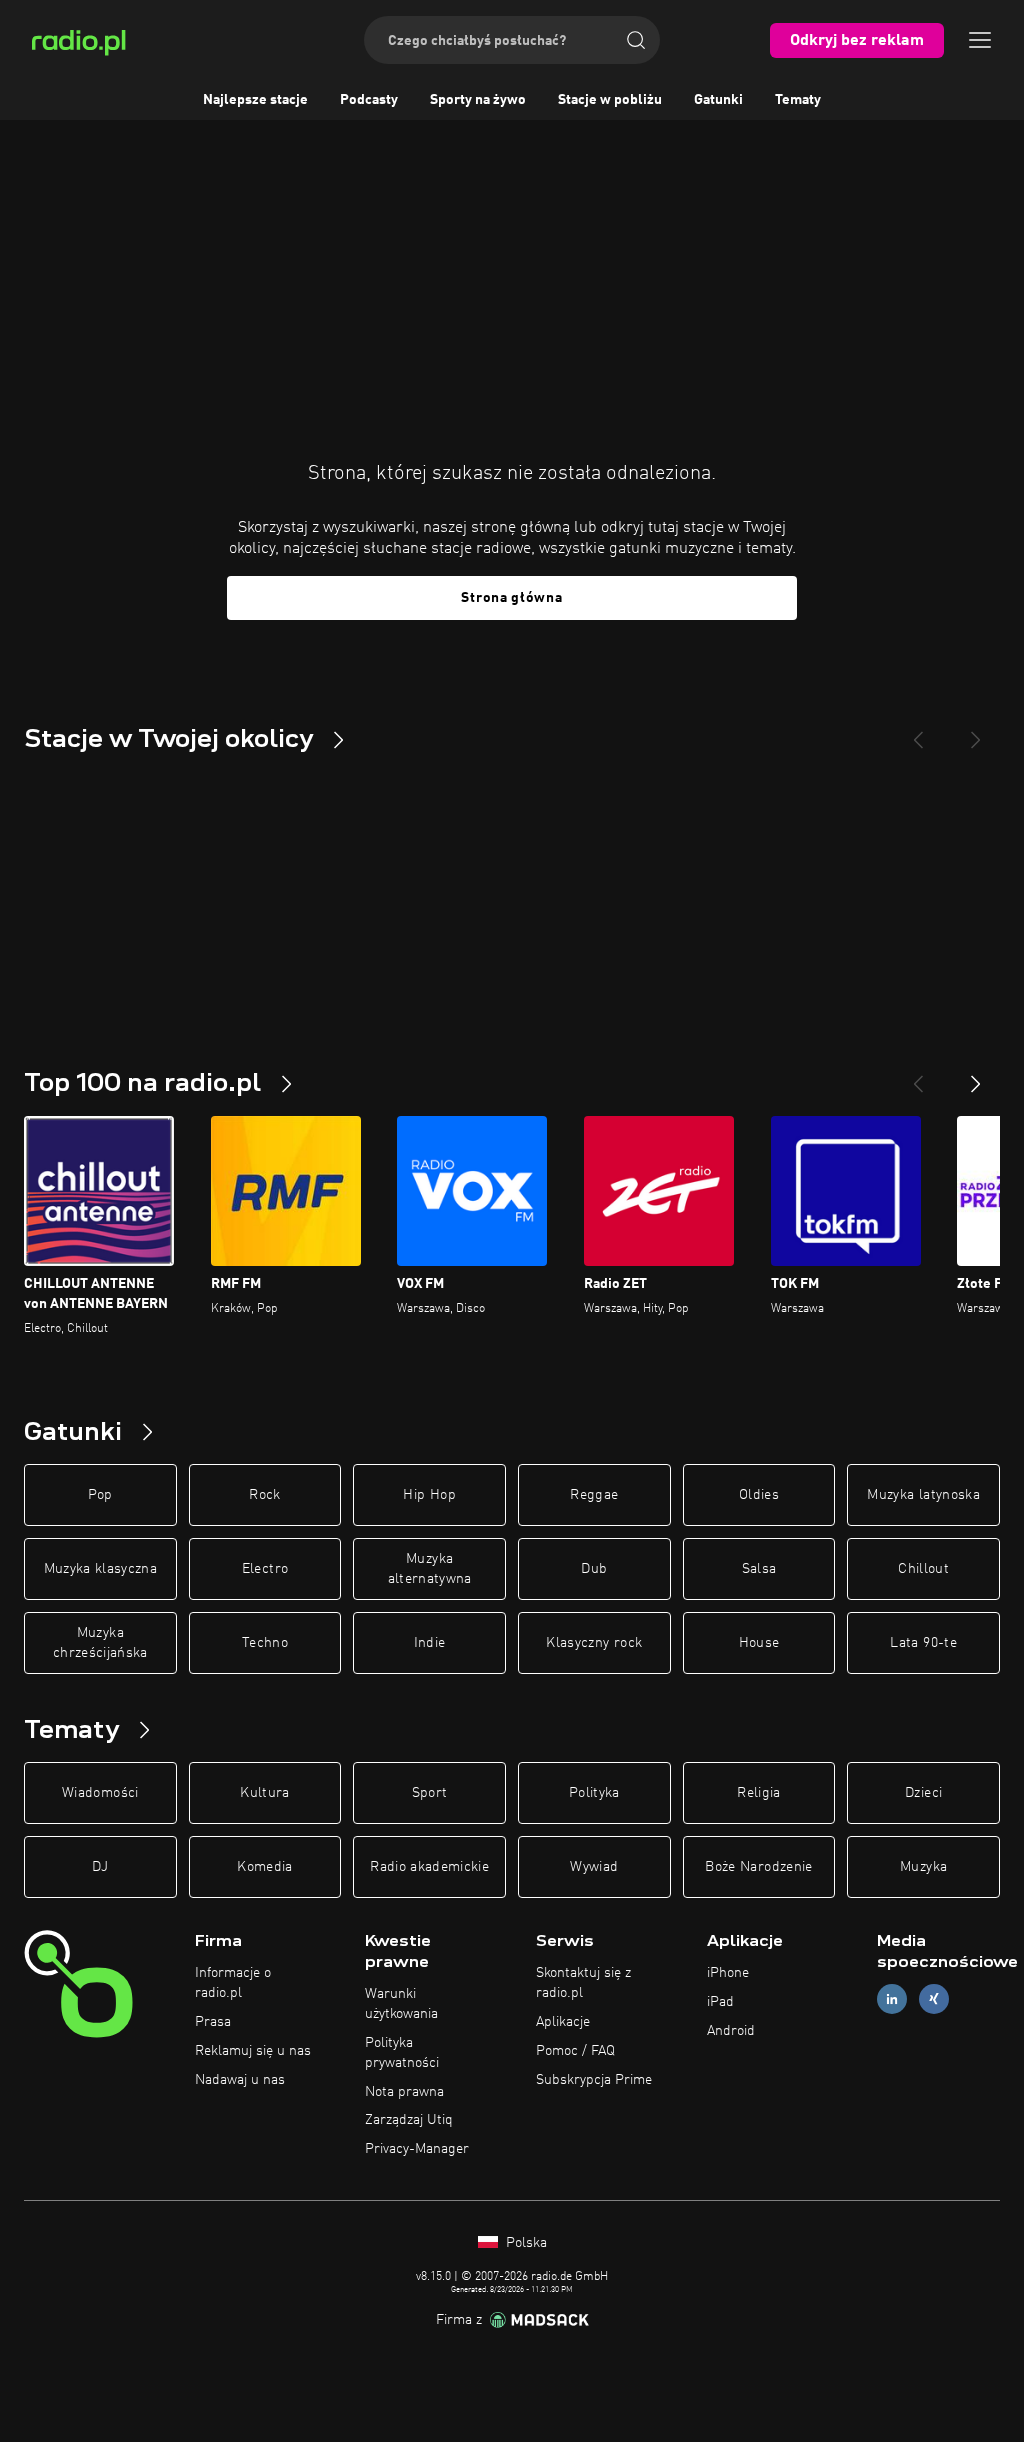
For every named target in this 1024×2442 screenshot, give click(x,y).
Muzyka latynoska (923, 1495)
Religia (758, 1793)
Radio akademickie (429, 1867)
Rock (264, 1495)
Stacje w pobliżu (610, 100)
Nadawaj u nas (240, 2080)
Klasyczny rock (594, 1643)
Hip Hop (429, 1495)
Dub (594, 1569)
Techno (265, 1643)
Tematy (798, 100)
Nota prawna (404, 2092)
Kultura (264, 1793)
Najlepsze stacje (255, 100)
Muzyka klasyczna (101, 1569)
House (759, 1643)
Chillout (923, 1569)
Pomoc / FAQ (575, 2051)
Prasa (213, 2022)
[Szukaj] (636, 40)
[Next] (976, 732)
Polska (524, 2243)
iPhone (728, 1973)
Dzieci (923, 1793)
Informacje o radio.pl (233, 1983)
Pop (100, 1495)
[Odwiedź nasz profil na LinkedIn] (892, 1999)
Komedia (264, 1867)
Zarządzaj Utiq (409, 2120)
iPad (720, 2002)
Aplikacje (563, 2022)
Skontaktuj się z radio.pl (583, 1983)
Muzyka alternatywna (430, 1569)
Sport (430, 1793)
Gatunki (718, 100)
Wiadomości (100, 1793)
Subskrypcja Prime (594, 2080)
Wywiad (594, 1867)
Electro (265, 1569)
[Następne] (976, 1076)
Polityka (594, 1793)
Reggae (594, 1495)
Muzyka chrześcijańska (100, 1643)
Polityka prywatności (402, 2053)
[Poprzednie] (918, 1076)
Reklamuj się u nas (253, 2051)
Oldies (759, 1495)
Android (731, 2031)
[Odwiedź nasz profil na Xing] (934, 1999)
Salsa (759, 1569)
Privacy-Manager (417, 2149)
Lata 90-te (923, 1643)
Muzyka (923, 1867)
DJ (100, 1867)
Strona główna (511, 598)
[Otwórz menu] (980, 40)
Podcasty (369, 100)
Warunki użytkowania (401, 2004)
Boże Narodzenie (758, 1867)
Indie (430, 1643)
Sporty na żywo (478, 100)
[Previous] (918, 732)
